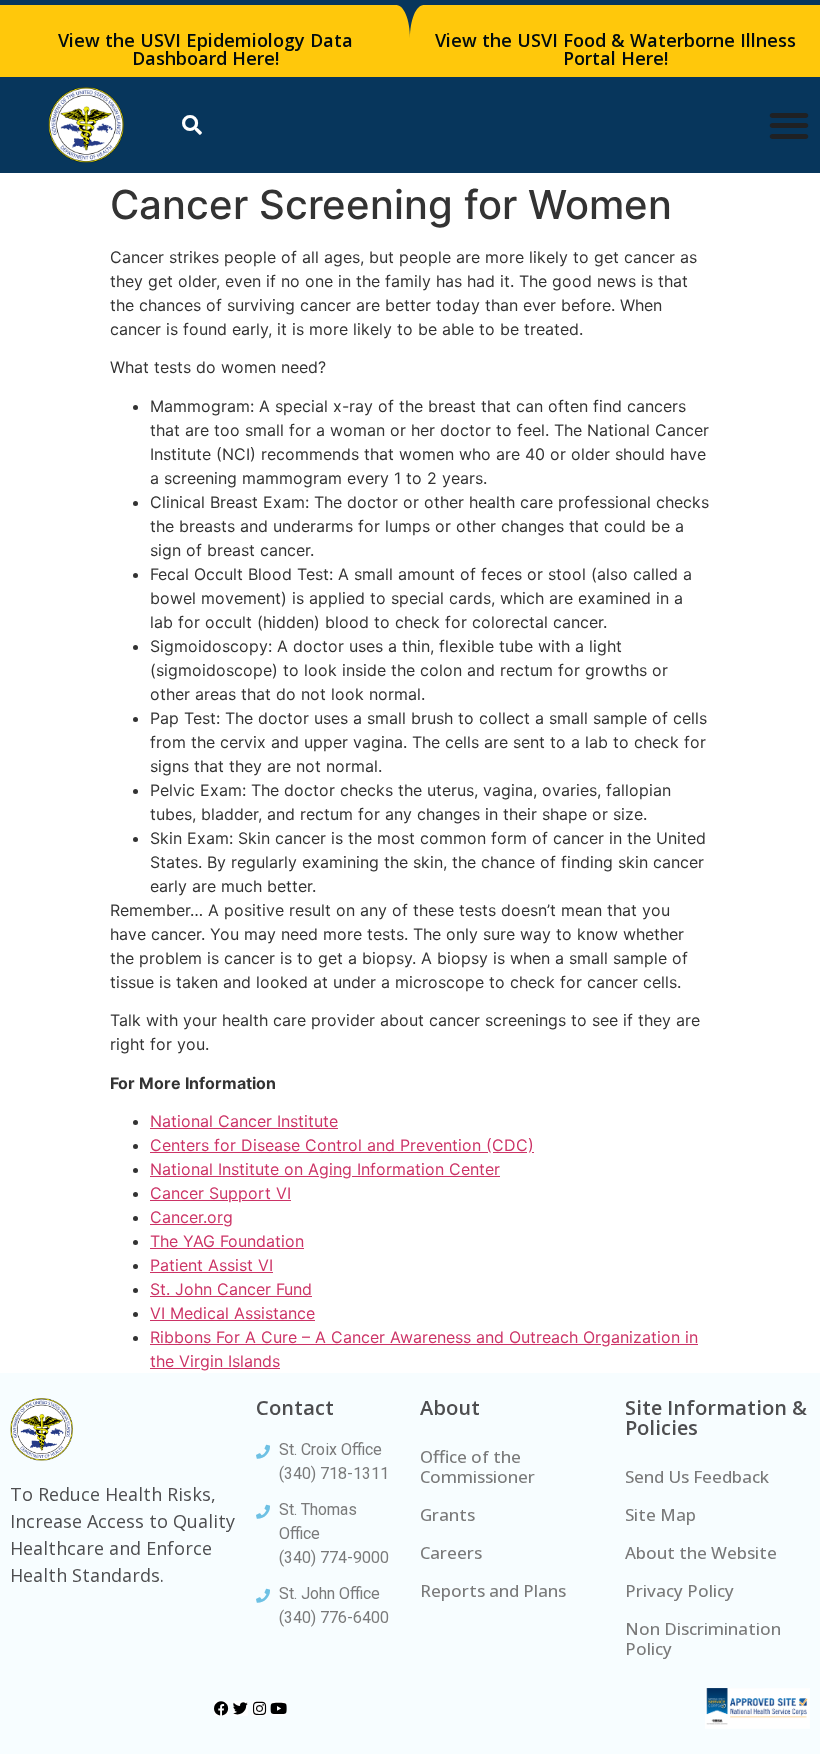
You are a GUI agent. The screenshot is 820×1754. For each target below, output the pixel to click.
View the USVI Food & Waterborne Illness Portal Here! (615, 49)
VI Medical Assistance (232, 1313)
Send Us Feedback (697, 1476)
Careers (451, 1552)
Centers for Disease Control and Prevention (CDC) (342, 1145)
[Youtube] (278, 1708)
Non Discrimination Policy (703, 1638)
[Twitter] (240, 1708)
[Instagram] (259, 1708)
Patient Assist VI (211, 1265)
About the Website (701, 1552)
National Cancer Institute (244, 1121)
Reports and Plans (493, 1590)
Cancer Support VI (220, 1193)
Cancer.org (191, 1217)
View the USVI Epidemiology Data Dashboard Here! (205, 49)
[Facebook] (221, 1708)
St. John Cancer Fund (231, 1289)
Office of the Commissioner (477, 1466)
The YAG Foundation (227, 1241)
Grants (447, 1514)
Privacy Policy (679, 1590)
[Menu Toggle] (789, 125)
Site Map (660, 1514)
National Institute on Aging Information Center (325, 1169)
